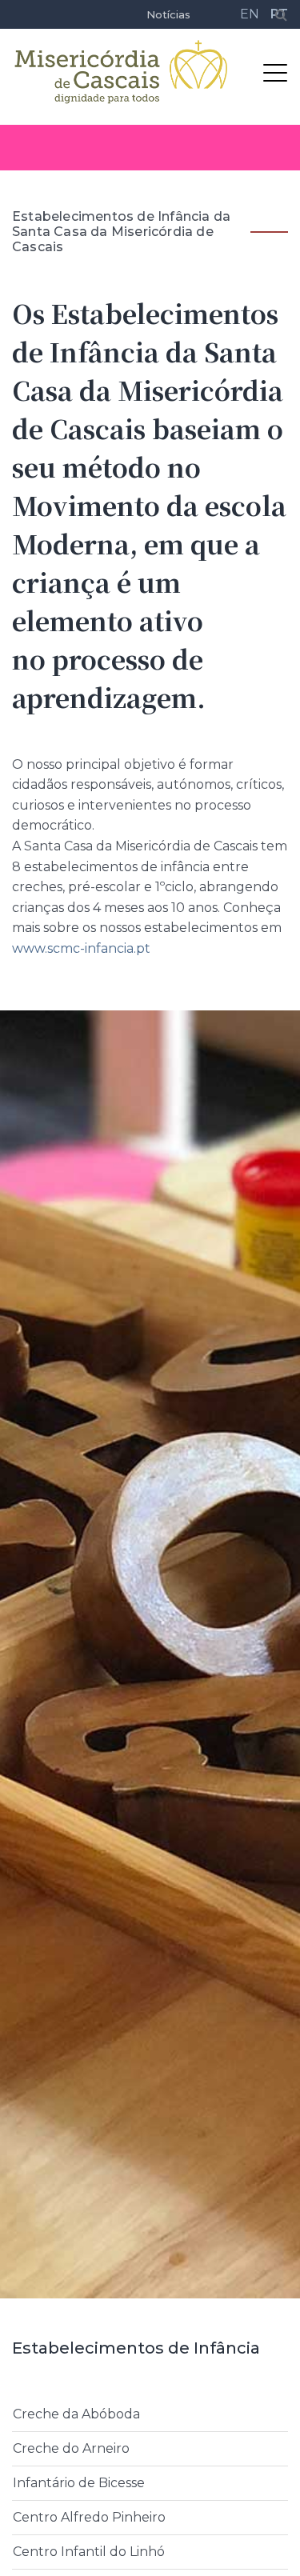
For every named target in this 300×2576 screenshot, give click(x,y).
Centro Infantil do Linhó (89, 2552)
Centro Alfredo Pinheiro (89, 2517)
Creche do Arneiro (71, 2448)
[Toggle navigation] (275, 72)
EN (250, 14)
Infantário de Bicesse (79, 2483)
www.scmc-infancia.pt (81, 948)
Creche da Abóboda (76, 2414)
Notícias (168, 14)
